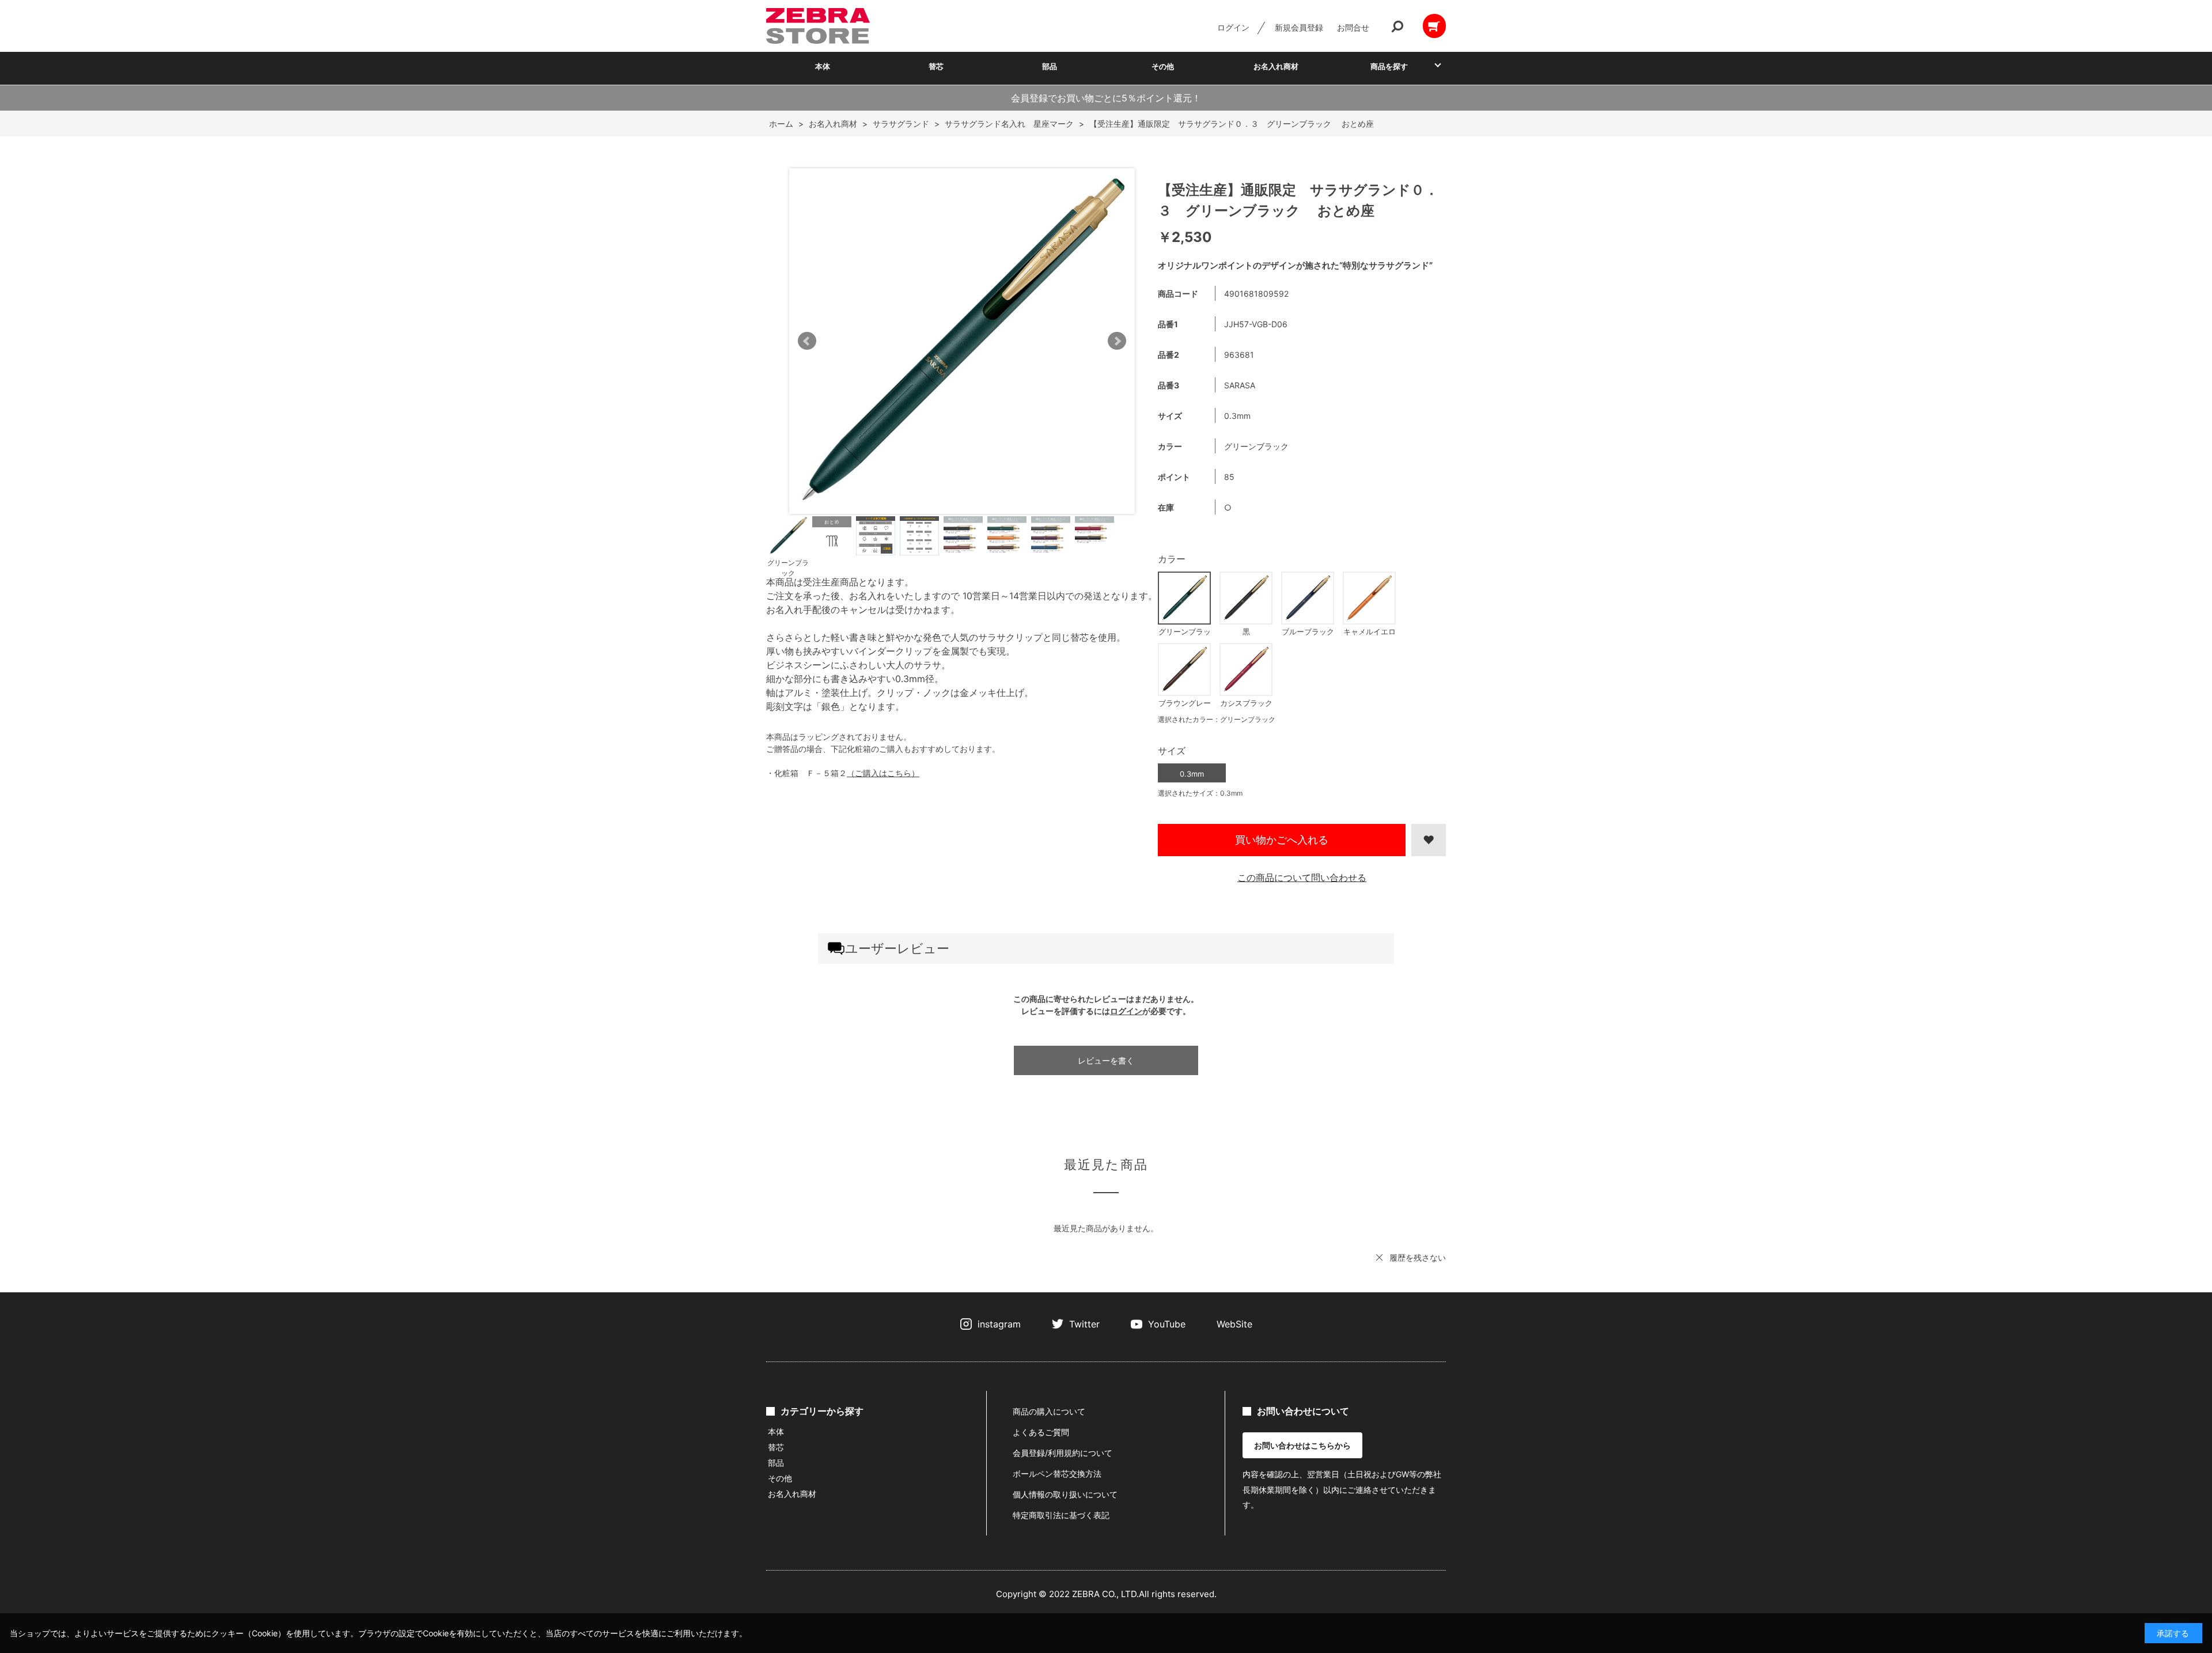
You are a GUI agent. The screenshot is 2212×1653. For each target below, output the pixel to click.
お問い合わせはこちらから (1302, 1445)
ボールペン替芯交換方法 (1057, 1474)
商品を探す (1389, 66)
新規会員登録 (1299, 27)
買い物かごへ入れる (1282, 840)
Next (1117, 341)
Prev (807, 341)
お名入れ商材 (1276, 66)
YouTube (1167, 1324)
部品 (1050, 66)
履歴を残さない (1418, 1257)
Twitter (1084, 1324)
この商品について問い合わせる (1302, 877)
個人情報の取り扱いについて (1065, 1494)
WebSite (1234, 1324)
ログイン (1233, 27)
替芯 (936, 66)
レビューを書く (1106, 1060)
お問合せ (1353, 27)
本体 (823, 66)
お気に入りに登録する (1429, 840)
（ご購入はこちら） (883, 773)
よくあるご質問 (1041, 1432)
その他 (1163, 66)
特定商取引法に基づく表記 (1061, 1515)
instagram (999, 1324)
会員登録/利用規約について (1063, 1453)
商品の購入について (1049, 1411)
